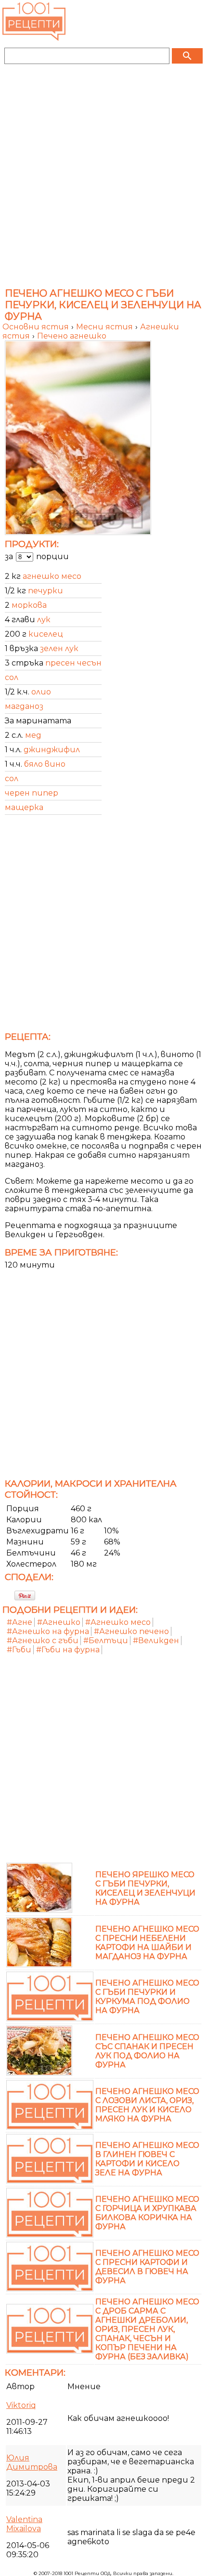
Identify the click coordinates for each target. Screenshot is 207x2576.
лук (44, 620)
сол (12, 677)
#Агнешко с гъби (43, 1641)
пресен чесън (73, 663)
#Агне (19, 1622)
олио (41, 692)
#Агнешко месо (118, 1622)
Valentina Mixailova (24, 2524)
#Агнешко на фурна (48, 1631)
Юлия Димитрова (32, 2462)
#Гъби (19, 1650)
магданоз (24, 706)
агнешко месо (52, 576)
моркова (29, 605)
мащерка (24, 807)
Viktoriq (21, 2405)
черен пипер (32, 793)
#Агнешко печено (131, 1631)
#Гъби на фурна (68, 1650)
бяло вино (45, 764)
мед (33, 735)
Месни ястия (105, 327)
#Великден (156, 1641)
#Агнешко (59, 1622)
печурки (45, 591)
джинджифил (52, 750)
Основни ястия (37, 327)
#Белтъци (106, 1641)
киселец (46, 634)
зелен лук (59, 648)
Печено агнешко (72, 336)
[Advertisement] (103, 179)
